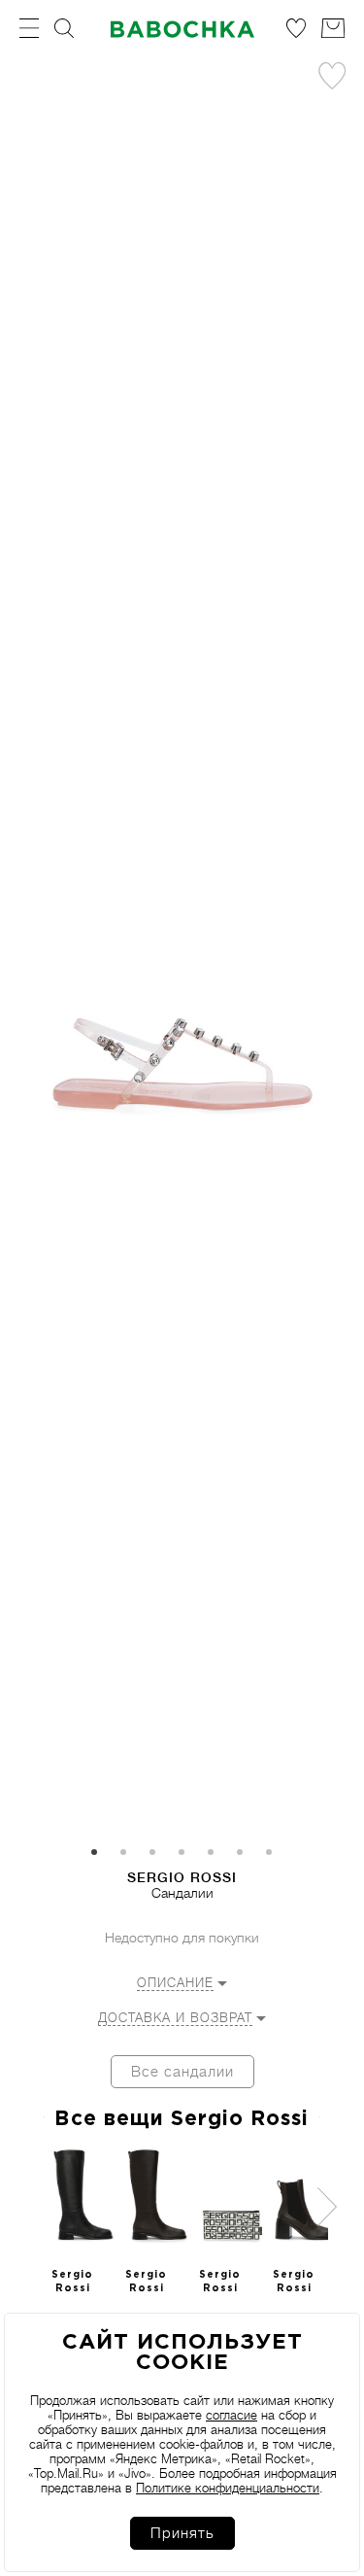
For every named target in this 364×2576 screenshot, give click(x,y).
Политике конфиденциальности (228, 2488)
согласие (232, 2415)
